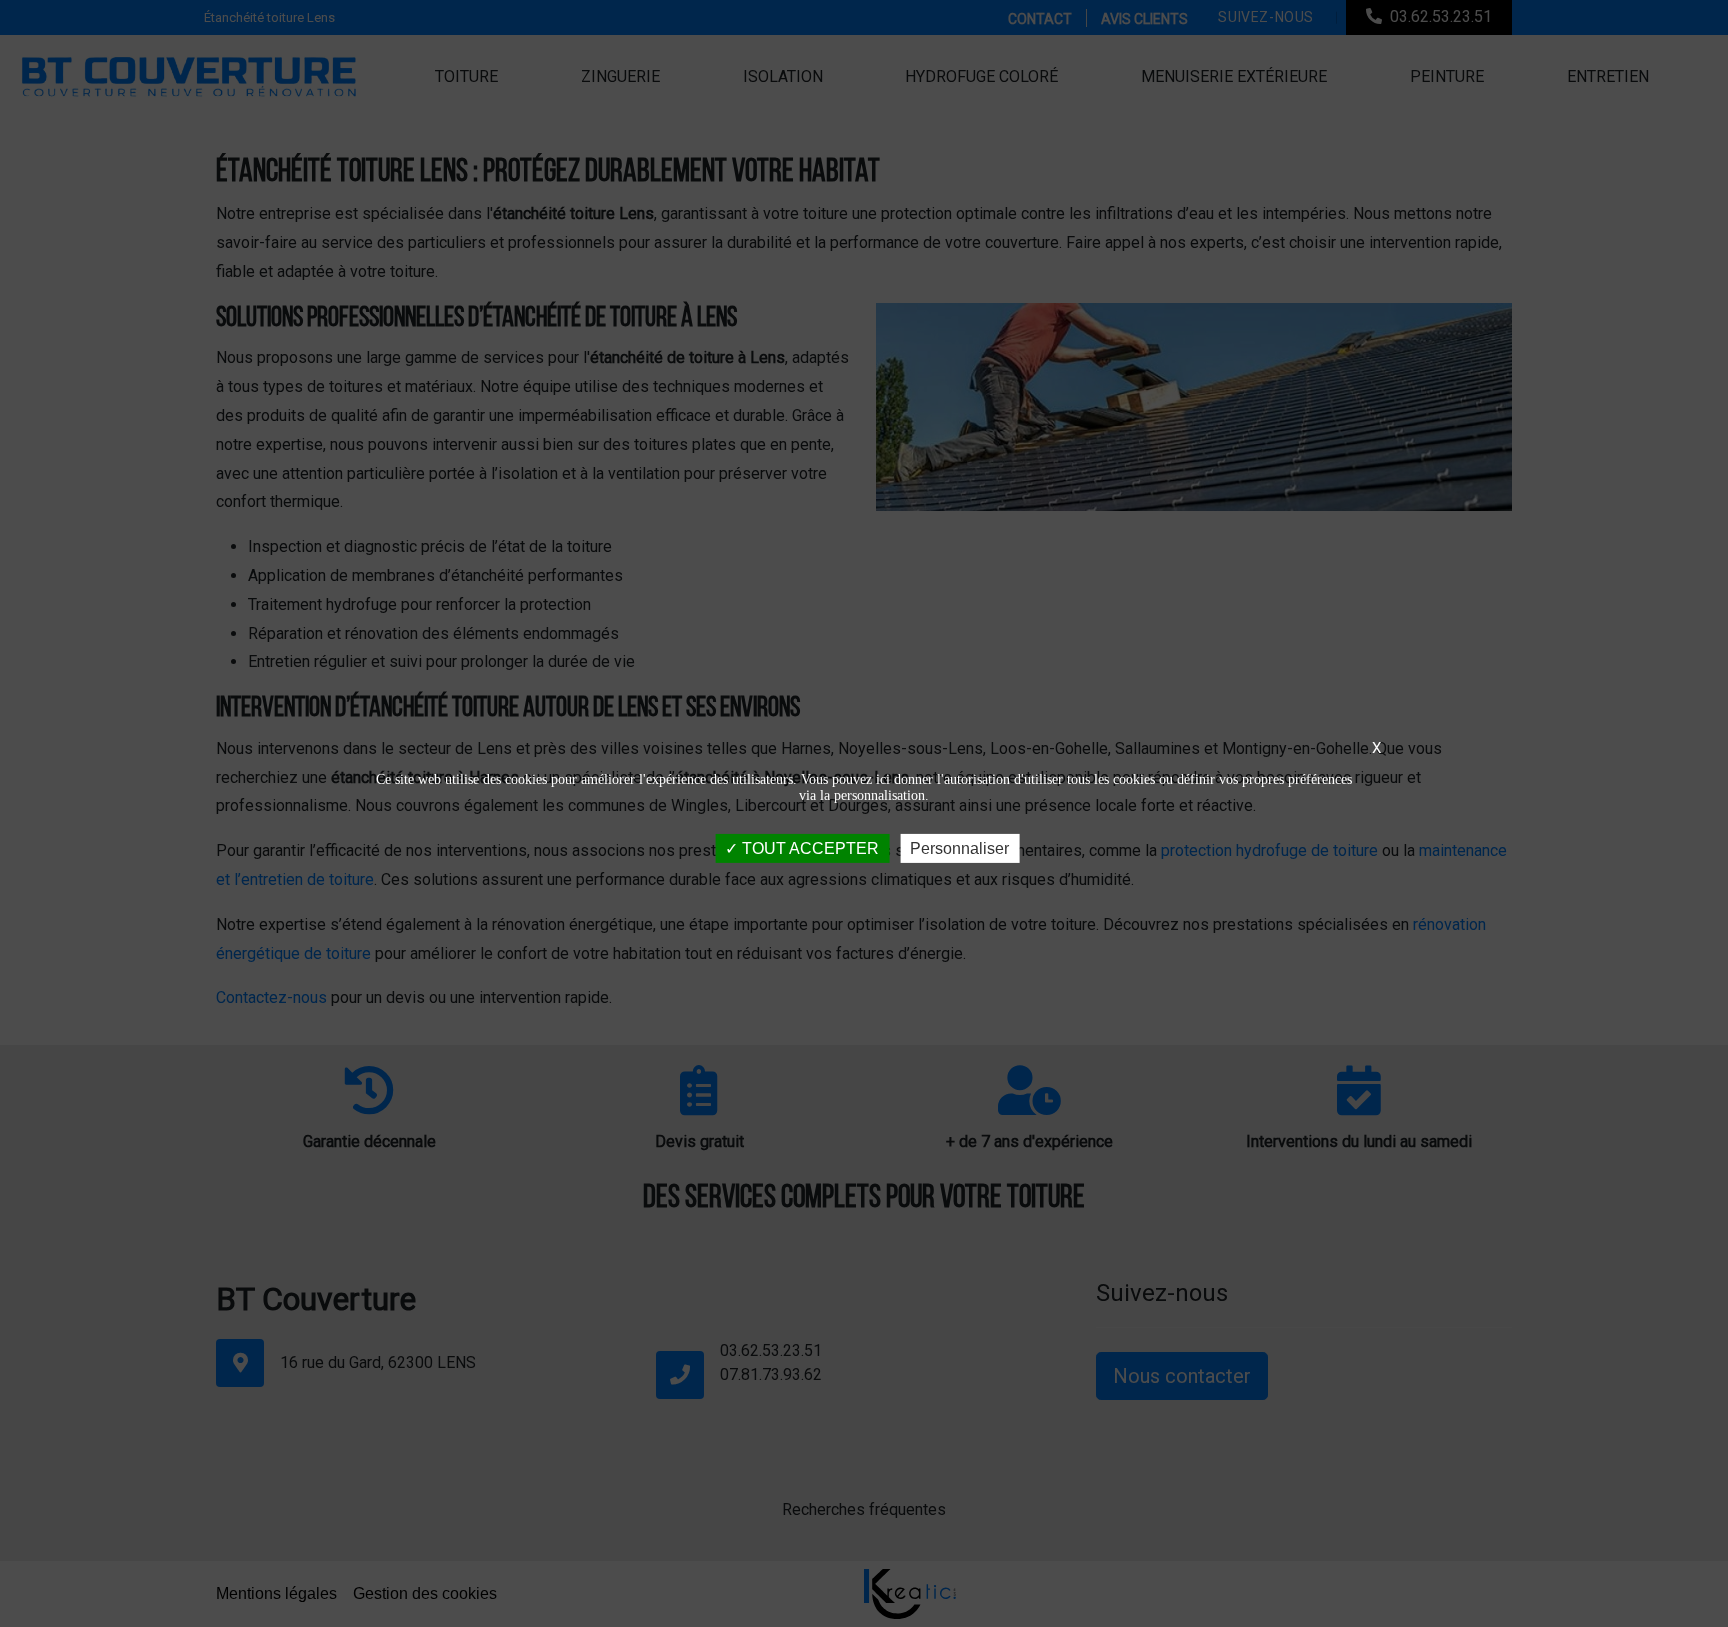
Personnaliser (959, 847)
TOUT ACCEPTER (808, 847)
